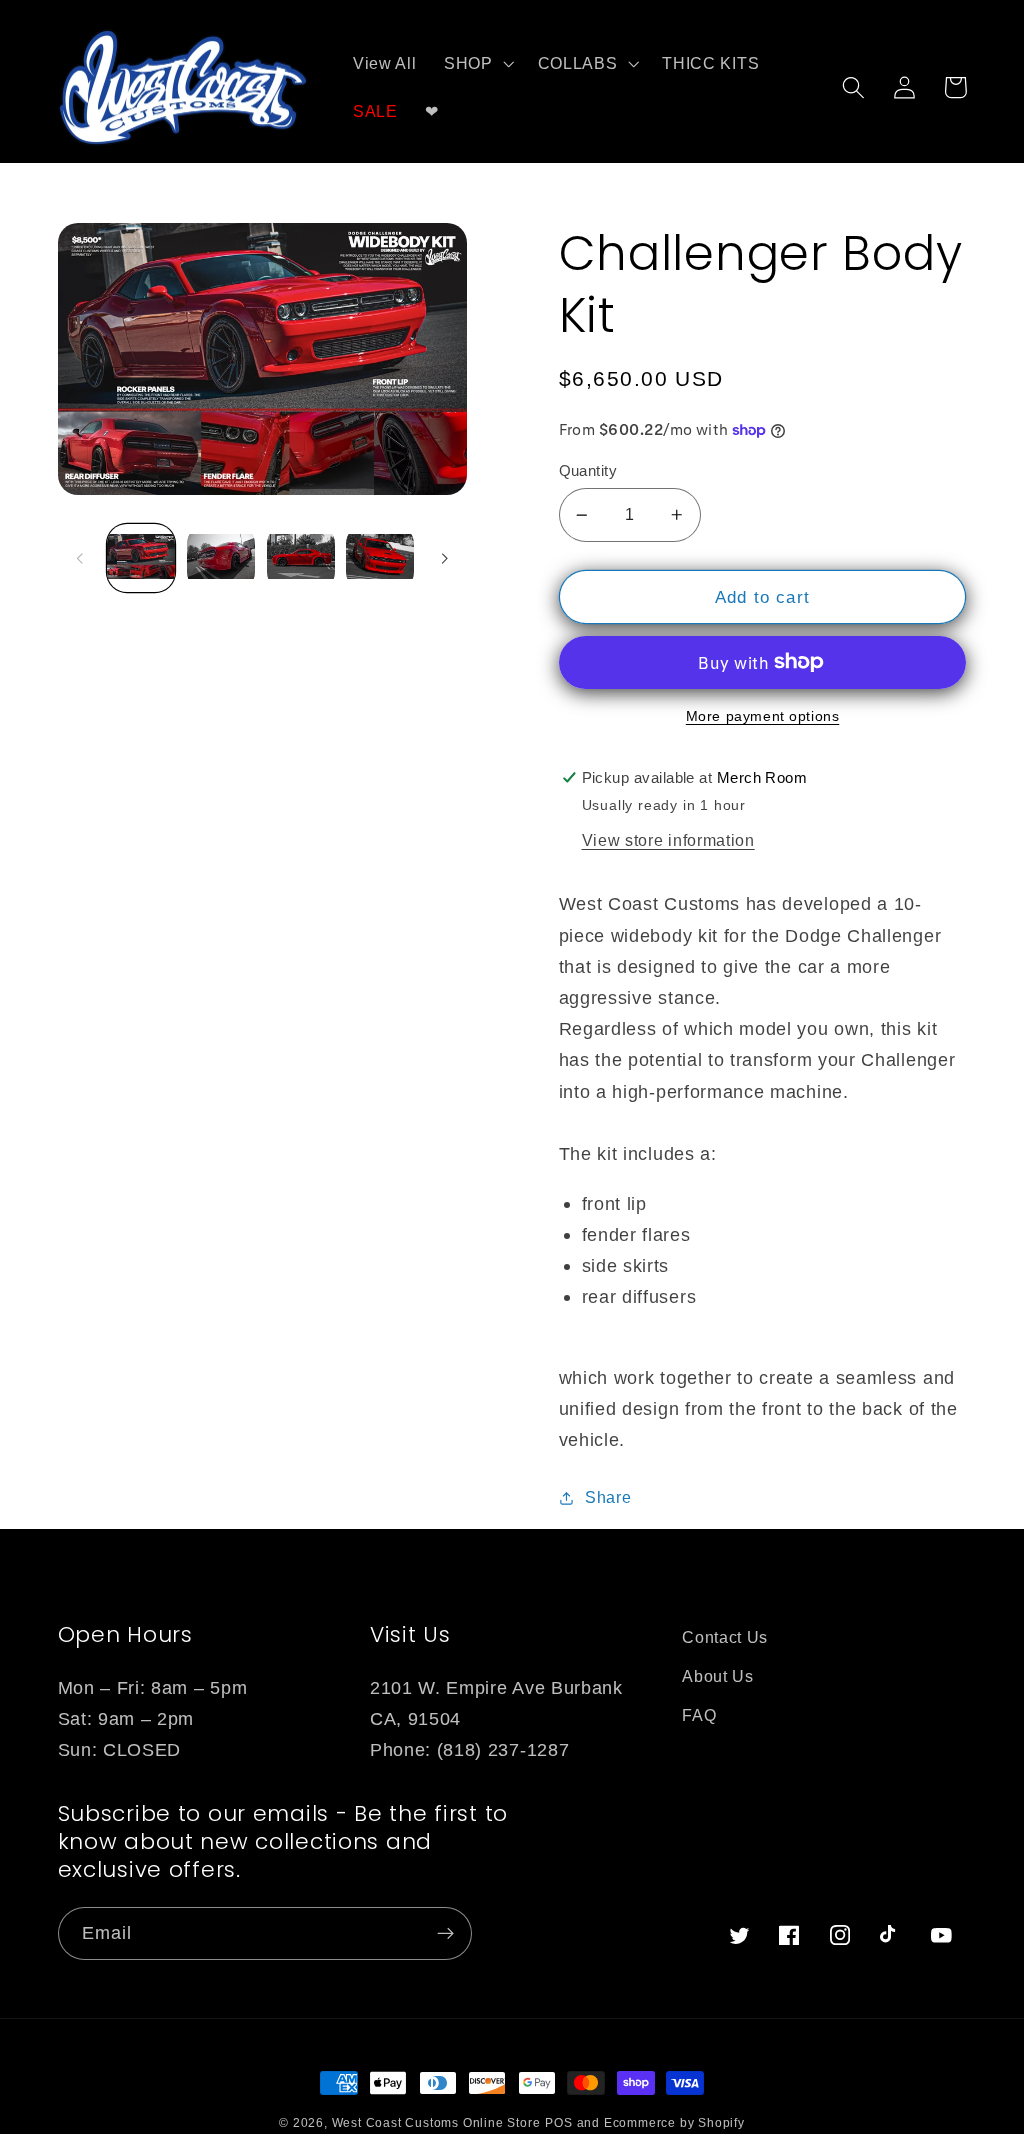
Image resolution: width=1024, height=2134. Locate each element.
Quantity (588, 470)
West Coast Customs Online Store (436, 2123)
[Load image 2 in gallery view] (221, 558)
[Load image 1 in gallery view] (141, 558)
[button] (477, 64)
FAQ (699, 1715)
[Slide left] (80, 558)
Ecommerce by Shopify (674, 2123)
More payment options (763, 716)
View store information (668, 840)
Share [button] (608, 1497)
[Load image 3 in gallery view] (301, 558)
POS (558, 2123)
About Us (718, 1676)
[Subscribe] (445, 1934)
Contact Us (725, 1637)
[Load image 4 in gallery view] (380, 558)
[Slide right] (445, 558)
